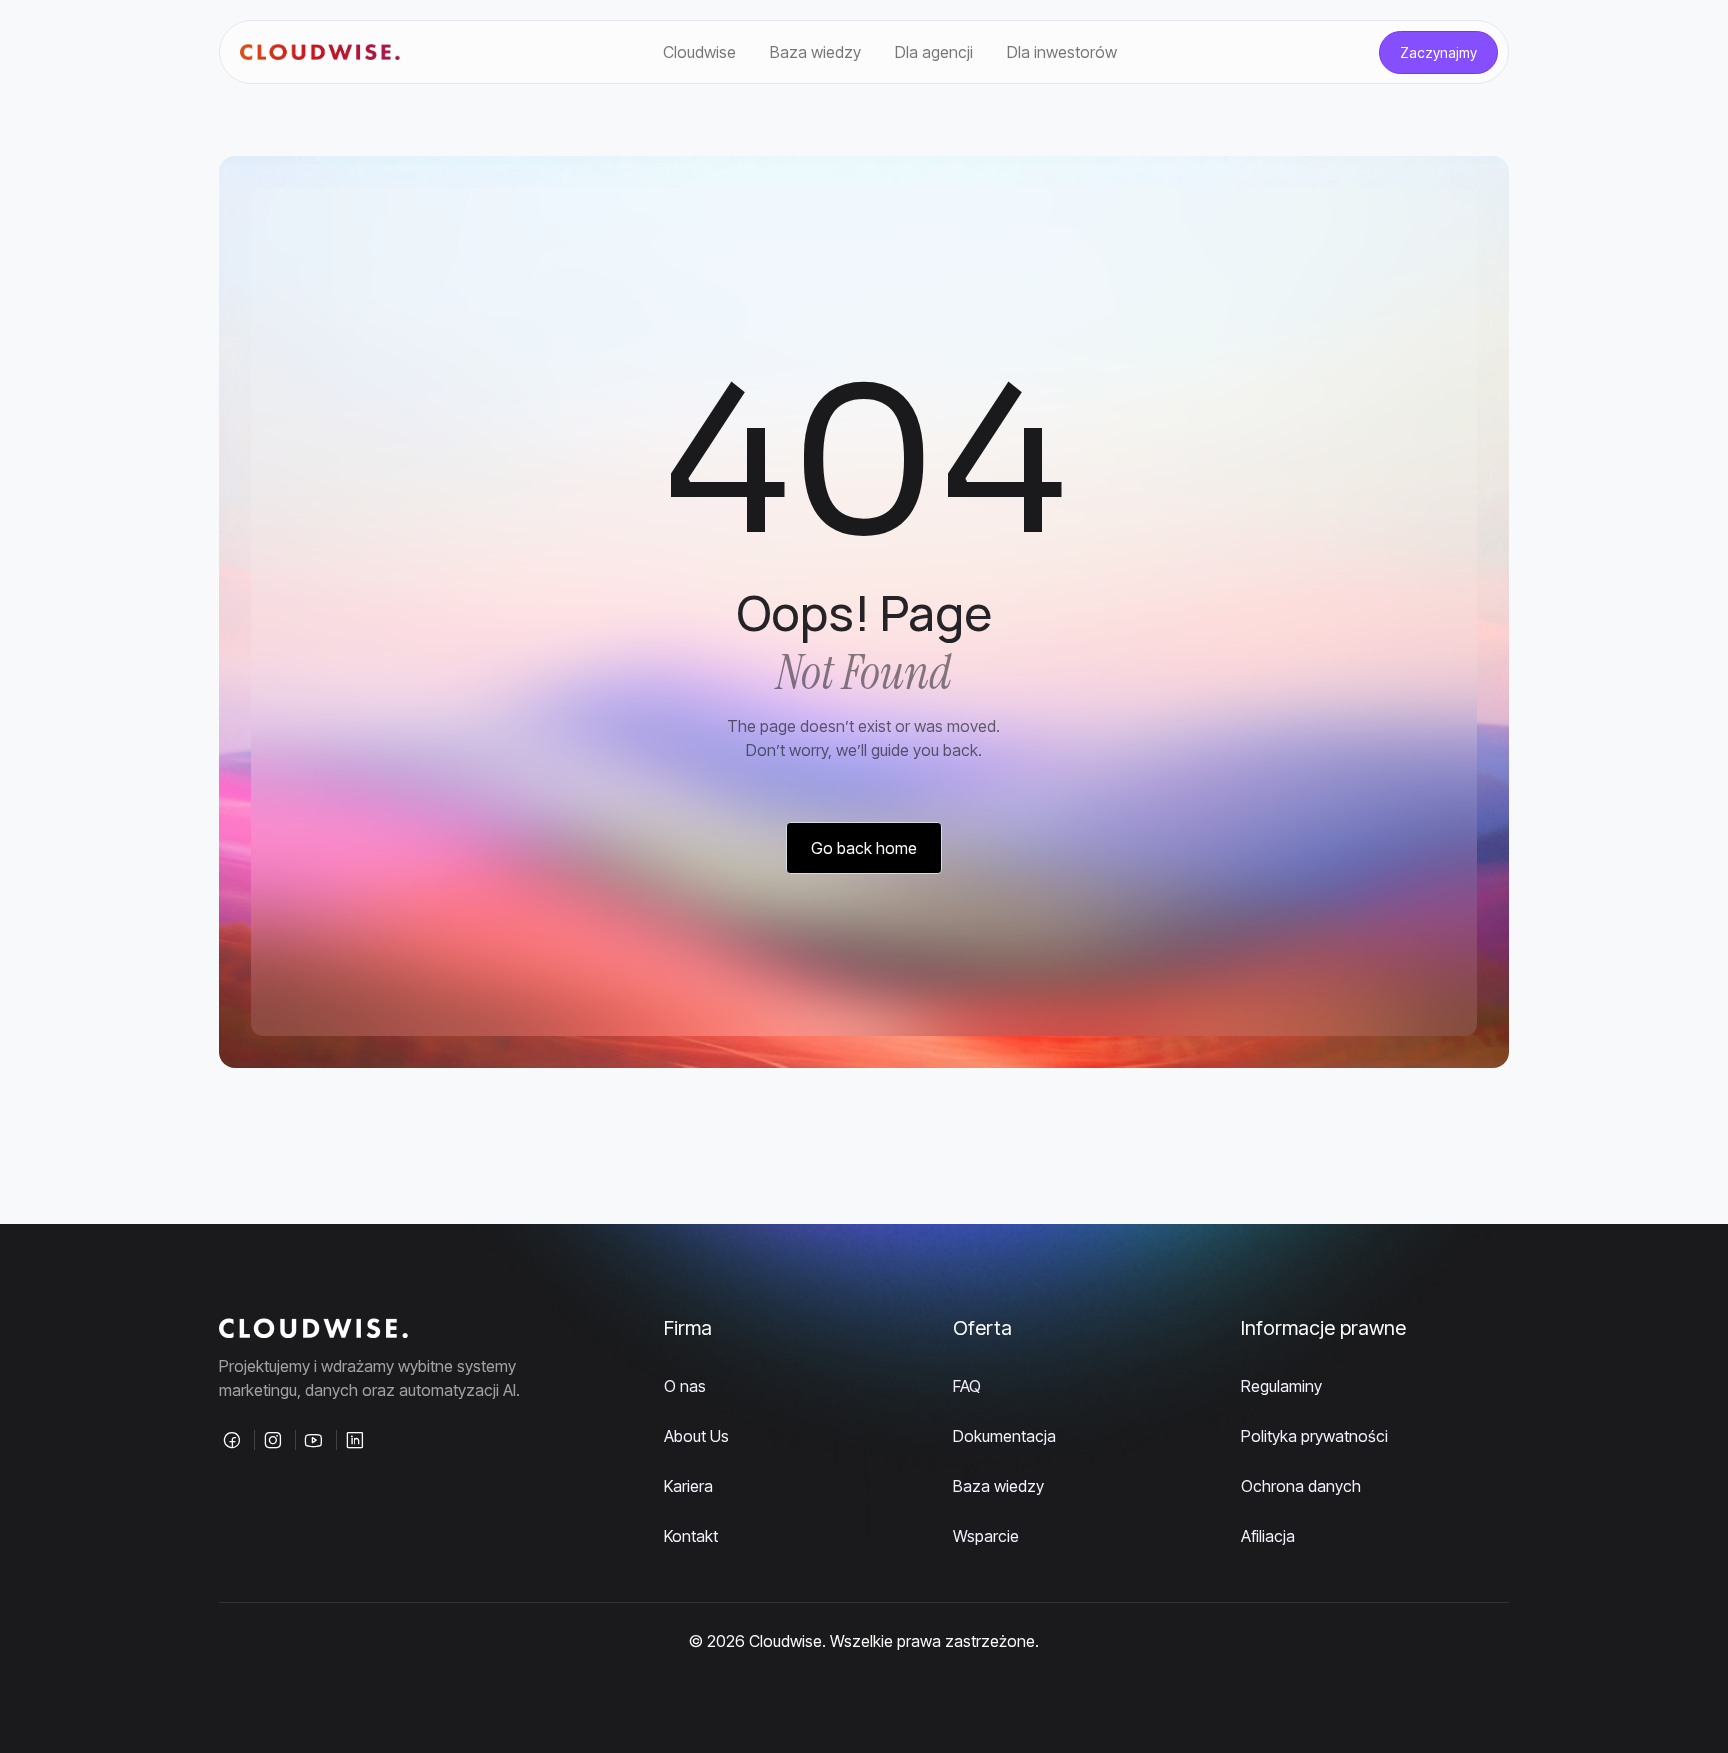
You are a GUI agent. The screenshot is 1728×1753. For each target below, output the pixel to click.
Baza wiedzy (815, 52)
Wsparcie (986, 1536)
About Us (696, 1436)
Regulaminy (1281, 1386)
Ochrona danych (1301, 1486)
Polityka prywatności (1314, 1436)
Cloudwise (699, 52)
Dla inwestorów (1062, 52)
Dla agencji (934, 52)
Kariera (688, 1486)
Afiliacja (1268, 1536)
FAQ (967, 1386)
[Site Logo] (320, 52)
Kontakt (691, 1536)
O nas (685, 1386)
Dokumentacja (1004, 1436)
